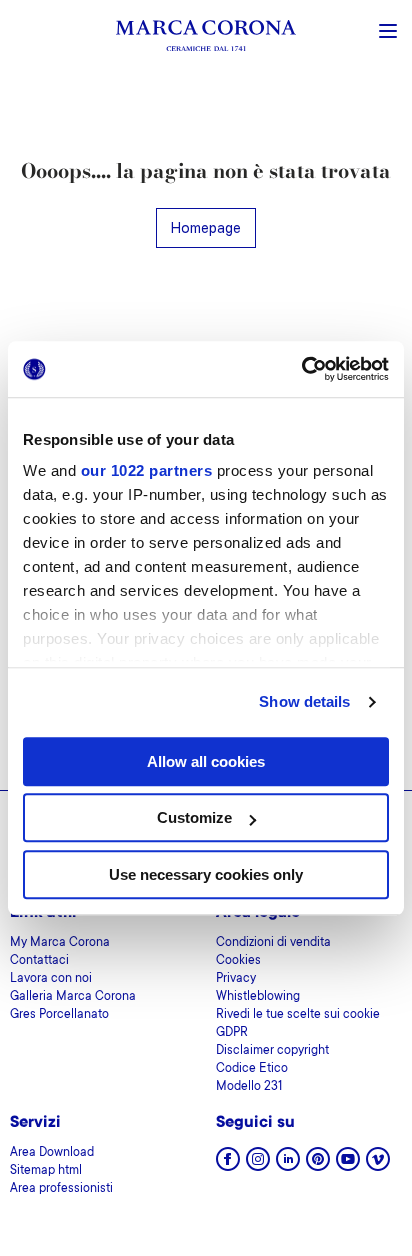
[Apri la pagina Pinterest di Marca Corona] (318, 1165)
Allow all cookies (206, 761)
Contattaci (39, 961)
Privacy (236, 979)
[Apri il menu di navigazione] (388, 29)
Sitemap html (46, 1171)
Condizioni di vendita (273, 943)
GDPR (232, 1033)
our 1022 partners (147, 470)
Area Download (52, 1153)
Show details (304, 701)
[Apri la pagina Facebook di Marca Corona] (228, 1165)
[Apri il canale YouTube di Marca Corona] (348, 1165)
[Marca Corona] (206, 38)
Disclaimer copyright (272, 1051)
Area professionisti (61, 1189)
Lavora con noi (51, 979)
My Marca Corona (60, 943)
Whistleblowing (258, 997)
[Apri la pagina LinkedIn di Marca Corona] (288, 1165)
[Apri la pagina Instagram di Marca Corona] (258, 1165)
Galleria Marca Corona (73, 997)
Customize (194, 817)
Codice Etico (252, 1069)
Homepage (206, 227)
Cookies (238, 961)
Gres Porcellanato (59, 1015)
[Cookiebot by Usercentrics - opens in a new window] (301, 369)
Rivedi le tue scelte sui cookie (298, 1015)
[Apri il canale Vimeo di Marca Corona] (378, 1165)
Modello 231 (249, 1087)
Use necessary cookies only (206, 874)
